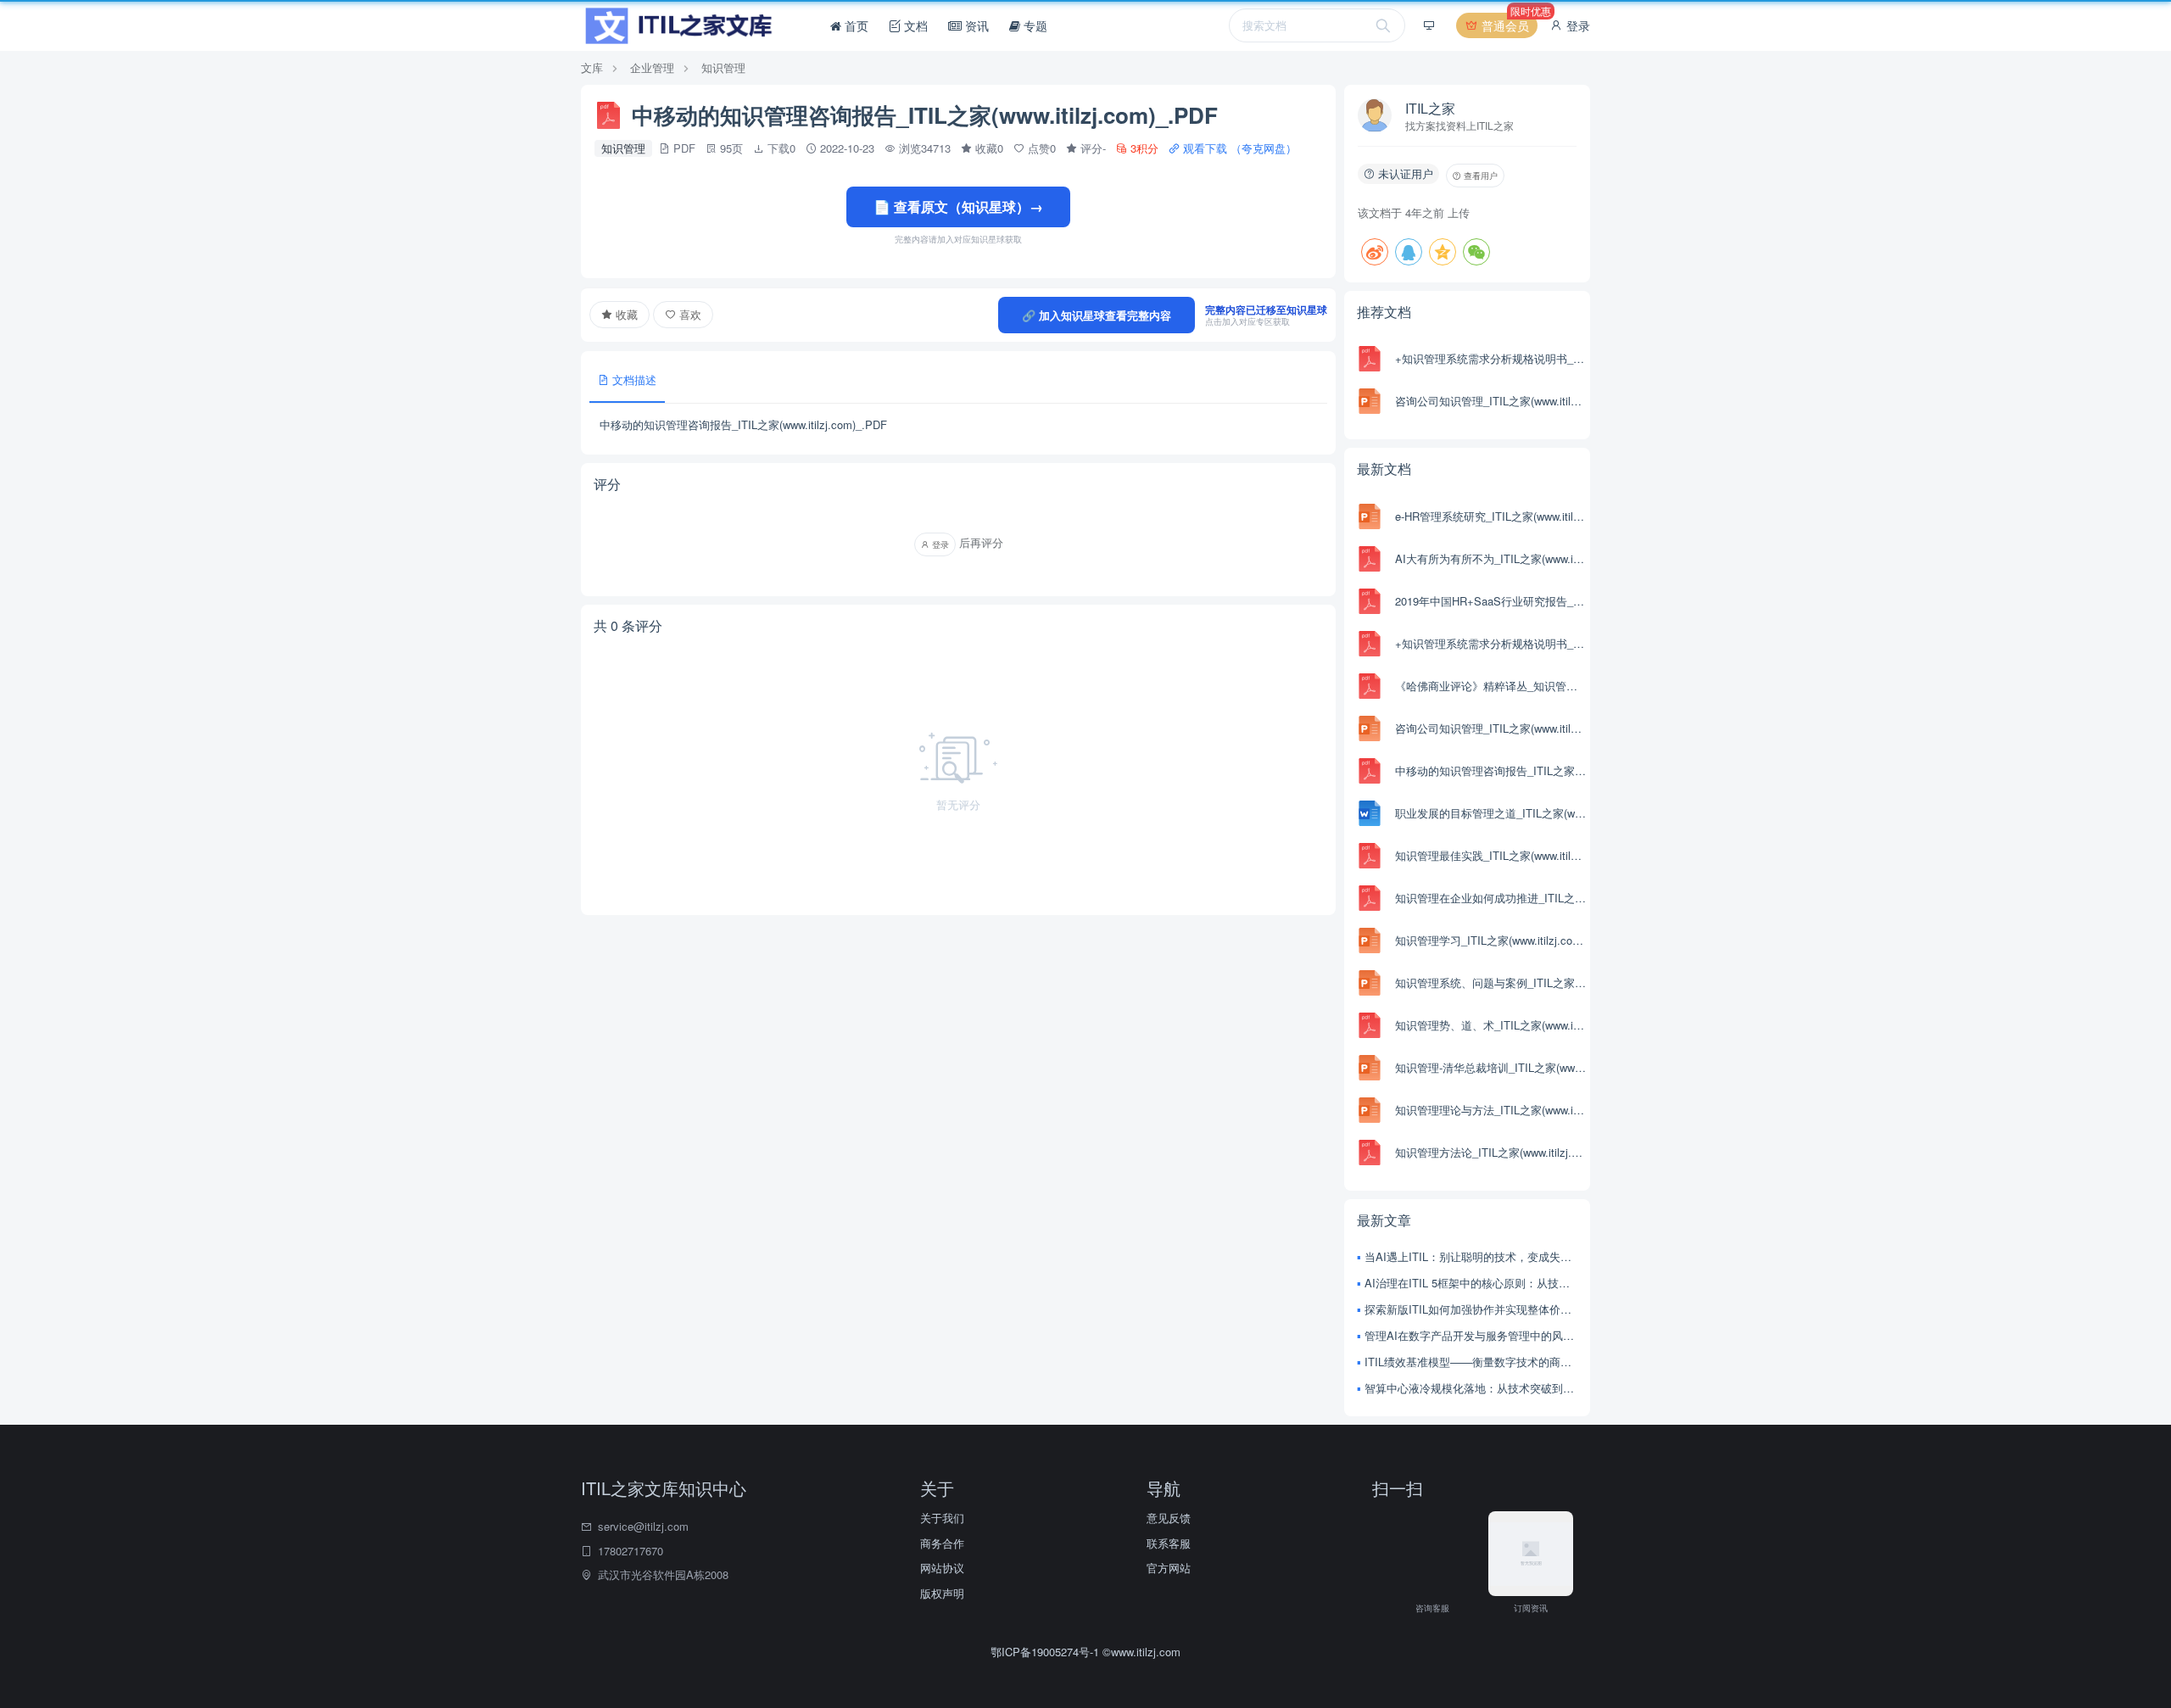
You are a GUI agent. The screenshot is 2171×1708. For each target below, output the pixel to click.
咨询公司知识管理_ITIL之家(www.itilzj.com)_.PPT (1490, 401)
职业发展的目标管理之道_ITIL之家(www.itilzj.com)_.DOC (1490, 813)
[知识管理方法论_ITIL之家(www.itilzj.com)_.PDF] (1370, 1153)
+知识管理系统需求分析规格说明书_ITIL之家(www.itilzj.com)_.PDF (1490, 358)
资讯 (975, 25)
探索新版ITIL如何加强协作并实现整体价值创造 (1471, 1309)
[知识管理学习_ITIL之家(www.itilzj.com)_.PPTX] (1370, 941)
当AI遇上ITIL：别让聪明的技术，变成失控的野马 (1471, 1256)
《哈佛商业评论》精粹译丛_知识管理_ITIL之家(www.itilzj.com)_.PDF (1490, 686)
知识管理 (723, 67)
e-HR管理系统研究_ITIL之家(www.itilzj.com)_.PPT (1490, 516)
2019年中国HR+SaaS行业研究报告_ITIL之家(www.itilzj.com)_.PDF (1490, 601)
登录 (1577, 25)
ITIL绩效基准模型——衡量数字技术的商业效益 (1471, 1362)
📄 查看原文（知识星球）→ (958, 207)
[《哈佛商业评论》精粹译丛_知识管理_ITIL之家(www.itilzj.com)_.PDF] (1370, 686)
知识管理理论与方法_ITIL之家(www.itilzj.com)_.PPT (1490, 1110)
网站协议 (942, 1568)
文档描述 (633, 380)
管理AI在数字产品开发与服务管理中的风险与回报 (1471, 1335)
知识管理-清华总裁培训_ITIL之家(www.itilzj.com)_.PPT (1490, 1067)
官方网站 (1169, 1568)
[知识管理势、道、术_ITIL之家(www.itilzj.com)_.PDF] (1370, 1025)
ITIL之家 (1430, 108)
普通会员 (1508, 23)
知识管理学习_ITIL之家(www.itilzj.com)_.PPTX (1490, 940)
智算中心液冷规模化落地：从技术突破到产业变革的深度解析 (1471, 1388)
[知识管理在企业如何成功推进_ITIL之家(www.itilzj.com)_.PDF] (1370, 898)
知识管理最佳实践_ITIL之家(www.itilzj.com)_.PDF (1490, 855)
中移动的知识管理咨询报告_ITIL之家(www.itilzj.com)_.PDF (1490, 770)
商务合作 (942, 1543)
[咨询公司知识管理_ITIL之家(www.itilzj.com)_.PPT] (1370, 401)
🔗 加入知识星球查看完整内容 (1097, 315)
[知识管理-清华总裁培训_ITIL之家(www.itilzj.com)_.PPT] (1370, 1068)
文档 (914, 25)
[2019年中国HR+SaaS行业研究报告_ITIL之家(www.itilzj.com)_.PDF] (1370, 601)
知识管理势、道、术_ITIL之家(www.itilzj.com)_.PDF (1490, 1025)
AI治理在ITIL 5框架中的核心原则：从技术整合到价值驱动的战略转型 (1471, 1283)
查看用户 (1479, 176)
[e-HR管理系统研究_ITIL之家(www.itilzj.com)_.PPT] (1370, 516)
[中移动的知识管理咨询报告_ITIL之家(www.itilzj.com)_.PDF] (1370, 771)
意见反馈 (1169, 1518)
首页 (855, 25)
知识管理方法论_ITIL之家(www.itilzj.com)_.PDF (1490, 1152)
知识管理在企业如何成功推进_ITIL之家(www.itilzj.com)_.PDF (1490, 898)
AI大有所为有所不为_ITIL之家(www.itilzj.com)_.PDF (1490, 558)
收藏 (625, 314)
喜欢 (689, 314)
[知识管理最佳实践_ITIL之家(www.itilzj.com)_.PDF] (1370, 856)
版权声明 (942, 1593)
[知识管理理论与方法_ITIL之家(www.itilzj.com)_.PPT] (1370, 1110)
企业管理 (652, 67)
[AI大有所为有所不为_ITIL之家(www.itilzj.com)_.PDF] (1370, 559)
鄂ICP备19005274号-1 (1046, 1652)
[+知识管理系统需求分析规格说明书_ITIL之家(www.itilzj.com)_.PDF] (1370, 359)
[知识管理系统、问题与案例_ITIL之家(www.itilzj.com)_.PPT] (1370, 983)
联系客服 (1169, 1543)
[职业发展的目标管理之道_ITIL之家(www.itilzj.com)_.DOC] (1370, 813)
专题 (1034, 25)
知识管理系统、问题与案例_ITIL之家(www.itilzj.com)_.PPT (1490, 982)
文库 (592, 67)
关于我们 (942, 1518)
